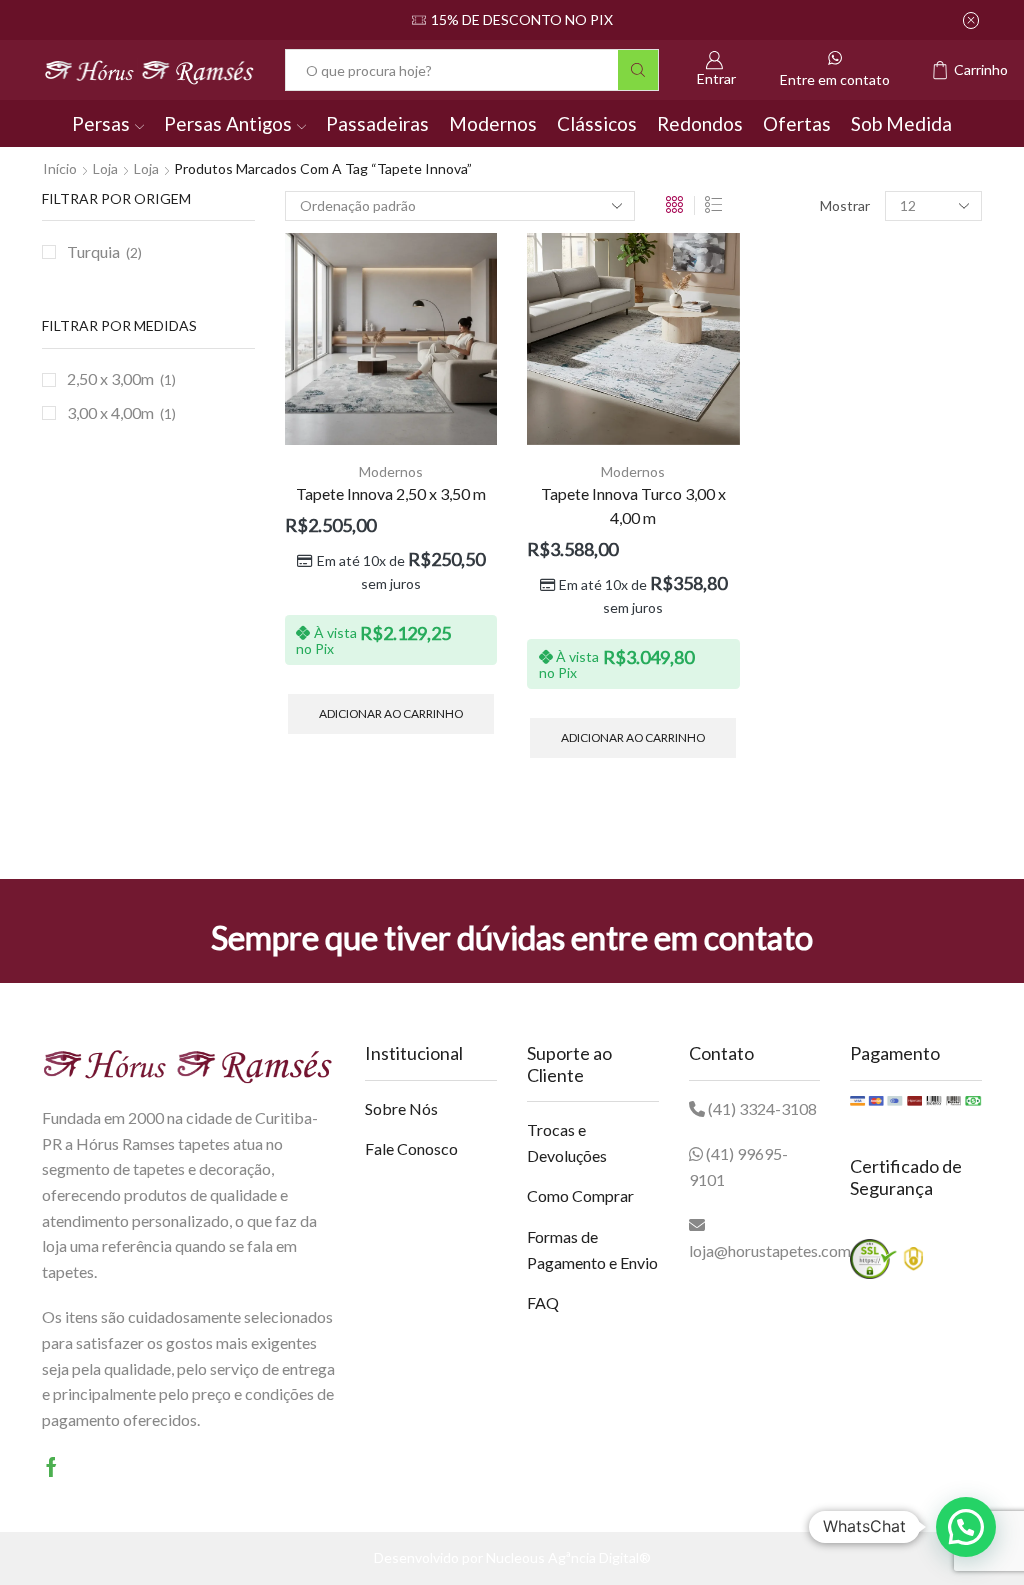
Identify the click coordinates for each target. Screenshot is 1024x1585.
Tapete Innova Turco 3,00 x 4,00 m (633, 505)
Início (60, 168)
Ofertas (797, 123)
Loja (105, 168)
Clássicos (597, 123)
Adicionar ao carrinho (391, 713)
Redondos (700, 123)
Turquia (93, 251)
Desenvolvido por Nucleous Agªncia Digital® (512, 1557)
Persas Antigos (228, 123)
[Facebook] (51, 1467)
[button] (966, 1527)
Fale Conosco (411, 1148)
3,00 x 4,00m (110, 412)
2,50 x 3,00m (110, 378)
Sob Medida (901, 123)
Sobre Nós (401, 1108)
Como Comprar (580, 1195)
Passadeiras (377, 123)
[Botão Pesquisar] (638, 70)
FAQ (543, 1302)
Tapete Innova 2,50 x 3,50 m (391, 493)
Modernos (493, 123)
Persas (101, 123)
